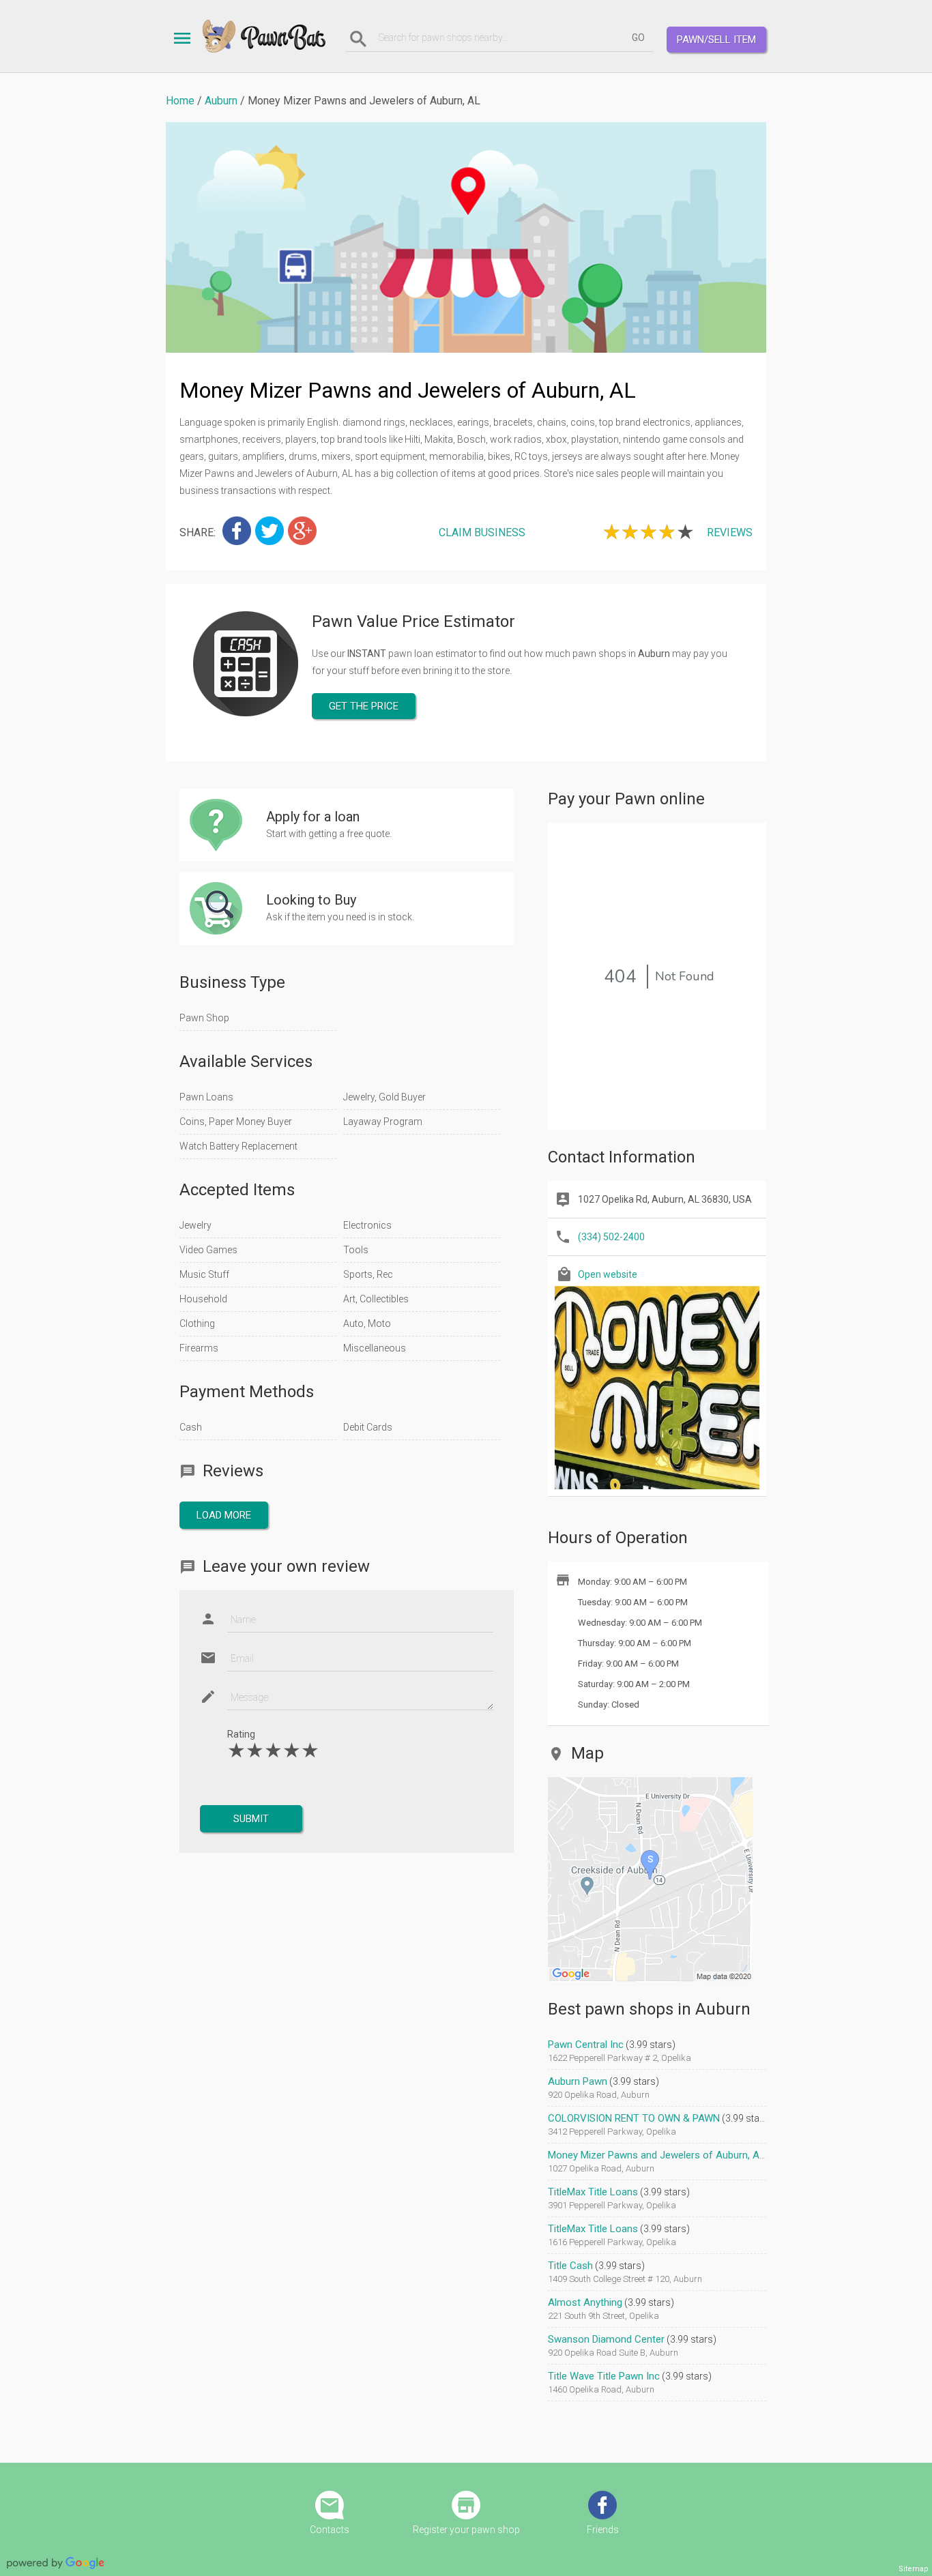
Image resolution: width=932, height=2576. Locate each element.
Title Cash (570, 2266)
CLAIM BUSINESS (482, 532)
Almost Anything (585, 2302)
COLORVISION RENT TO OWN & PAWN (634, 2118)
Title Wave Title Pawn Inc (604, 2376)
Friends (603, 2530)
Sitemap (914, 2569)
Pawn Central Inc (586, 2045)
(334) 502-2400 (611, 1237)
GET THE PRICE (364, 706)
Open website (608, 1274)
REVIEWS (730, 532)
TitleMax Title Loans (593, 2192)
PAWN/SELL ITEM (716, 40)
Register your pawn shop (466, 2530)
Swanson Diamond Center (606, 2339)
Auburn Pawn (578, 2081)
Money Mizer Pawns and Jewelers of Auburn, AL (656, 2155)
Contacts (330, 2530)
